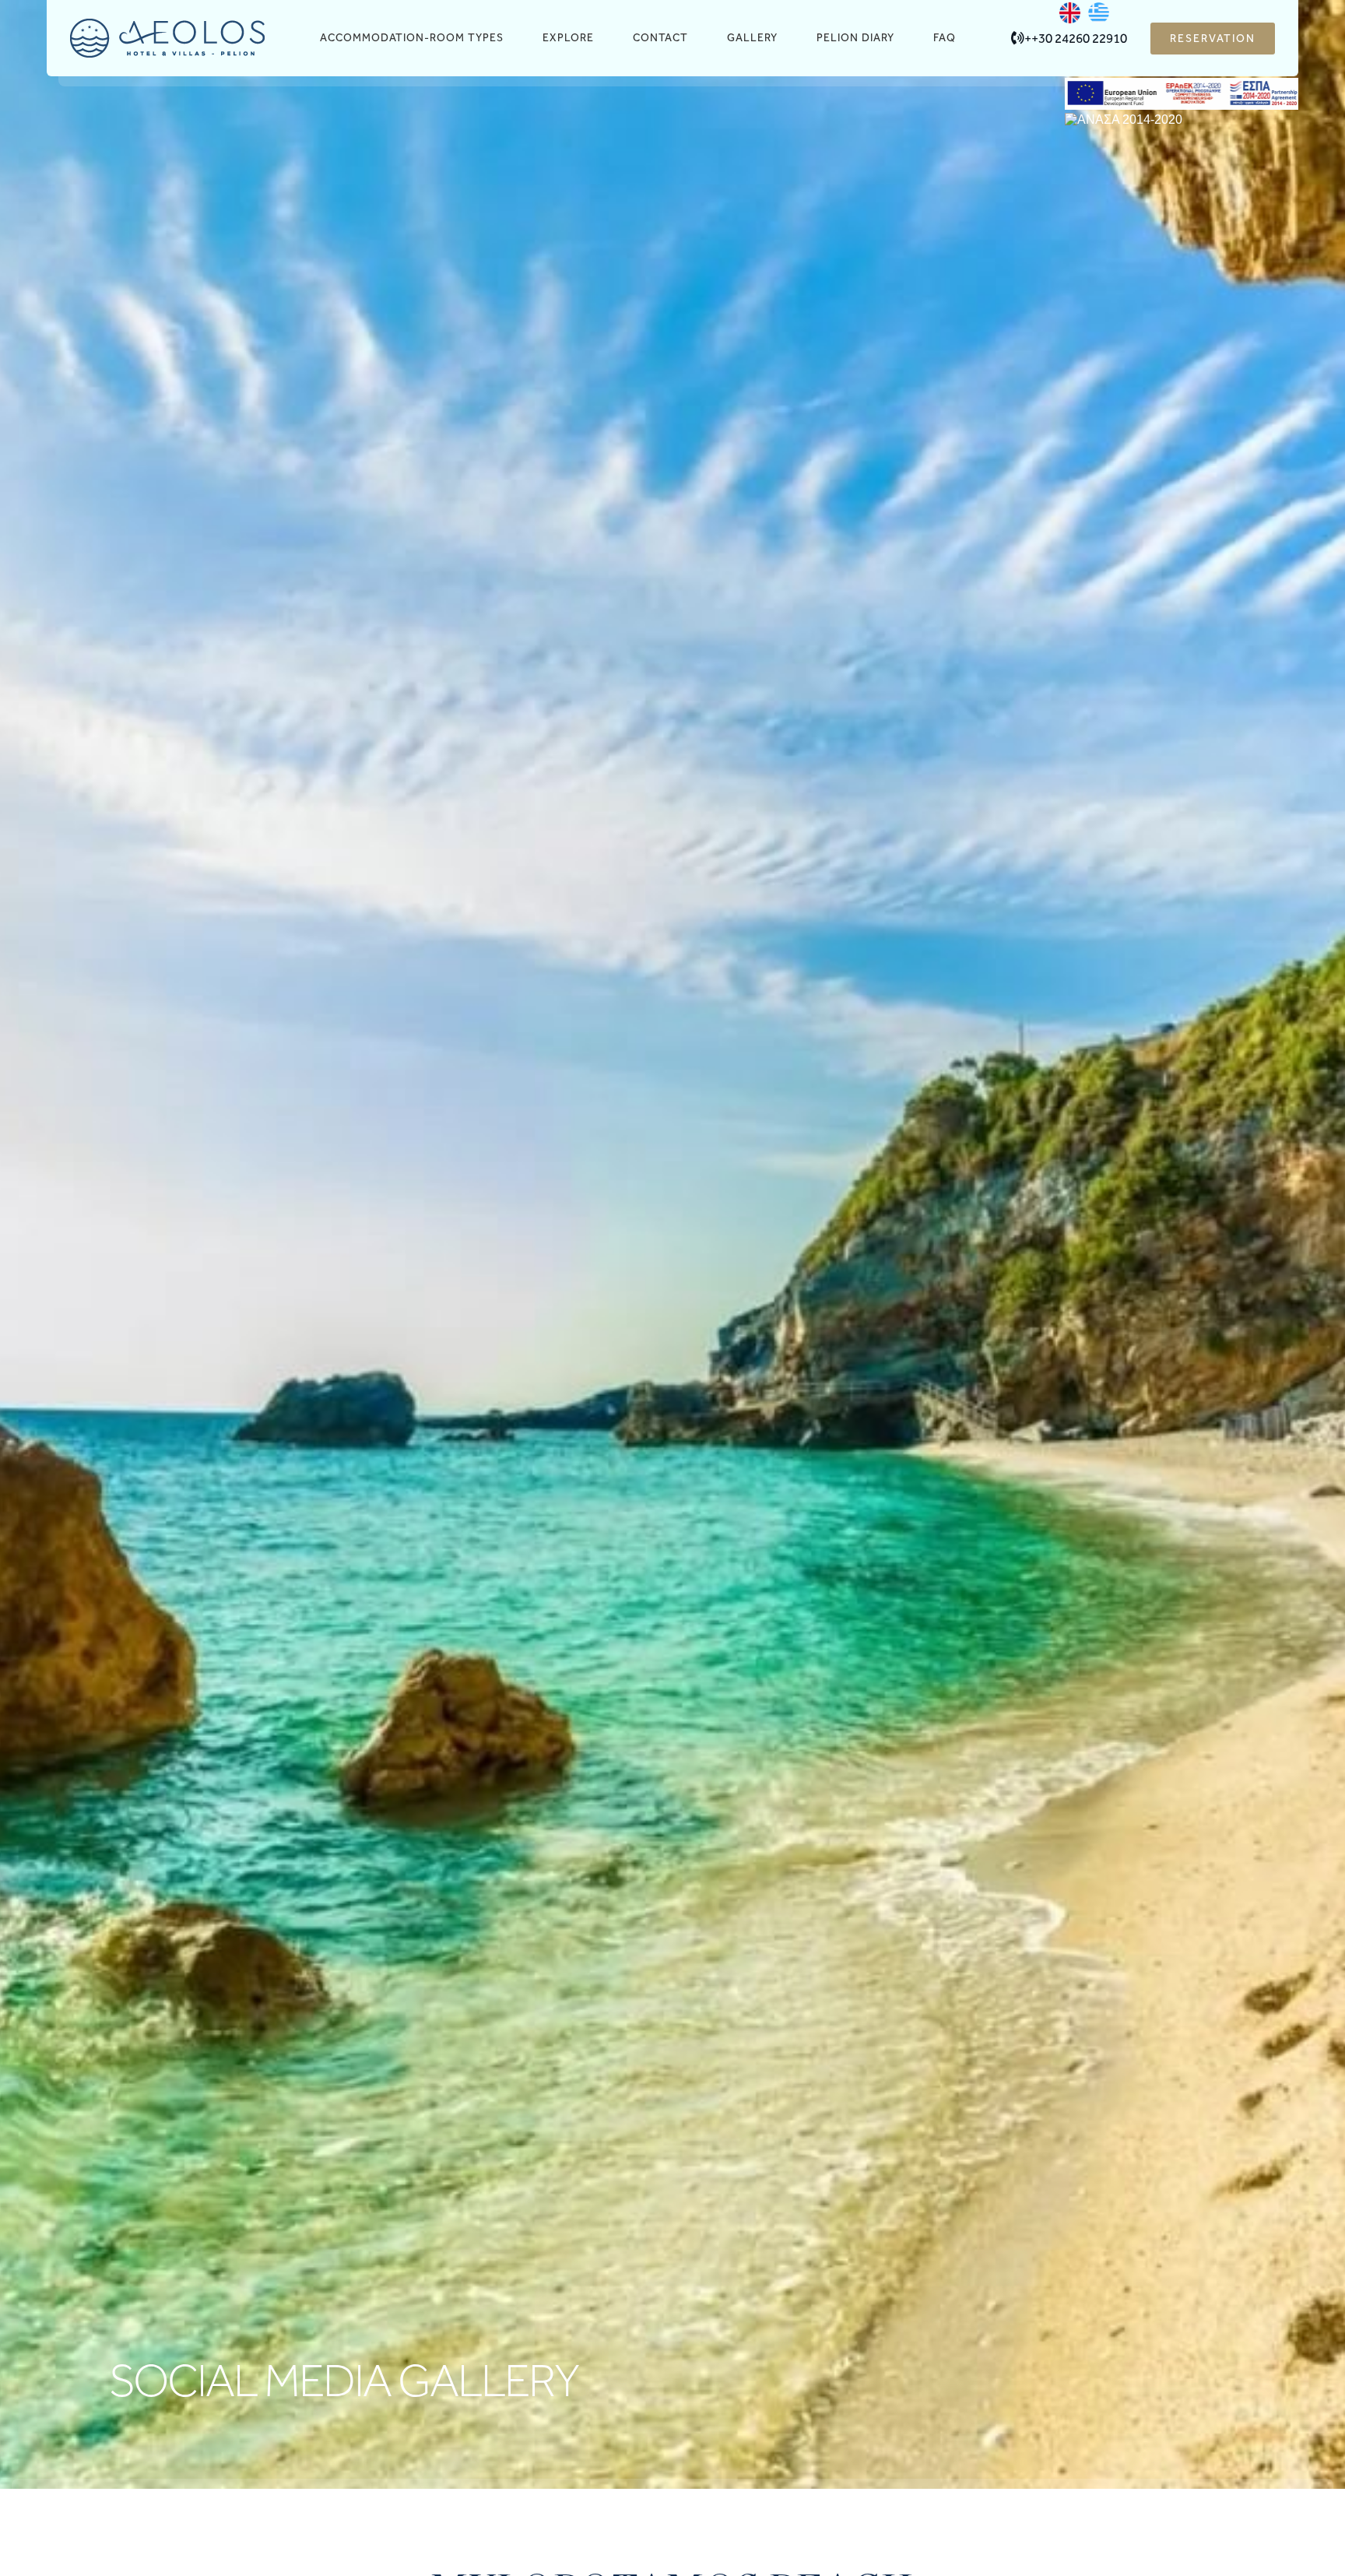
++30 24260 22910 (1076, 38)
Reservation (1213, 39)
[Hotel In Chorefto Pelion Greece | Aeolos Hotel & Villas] (167, 38)
